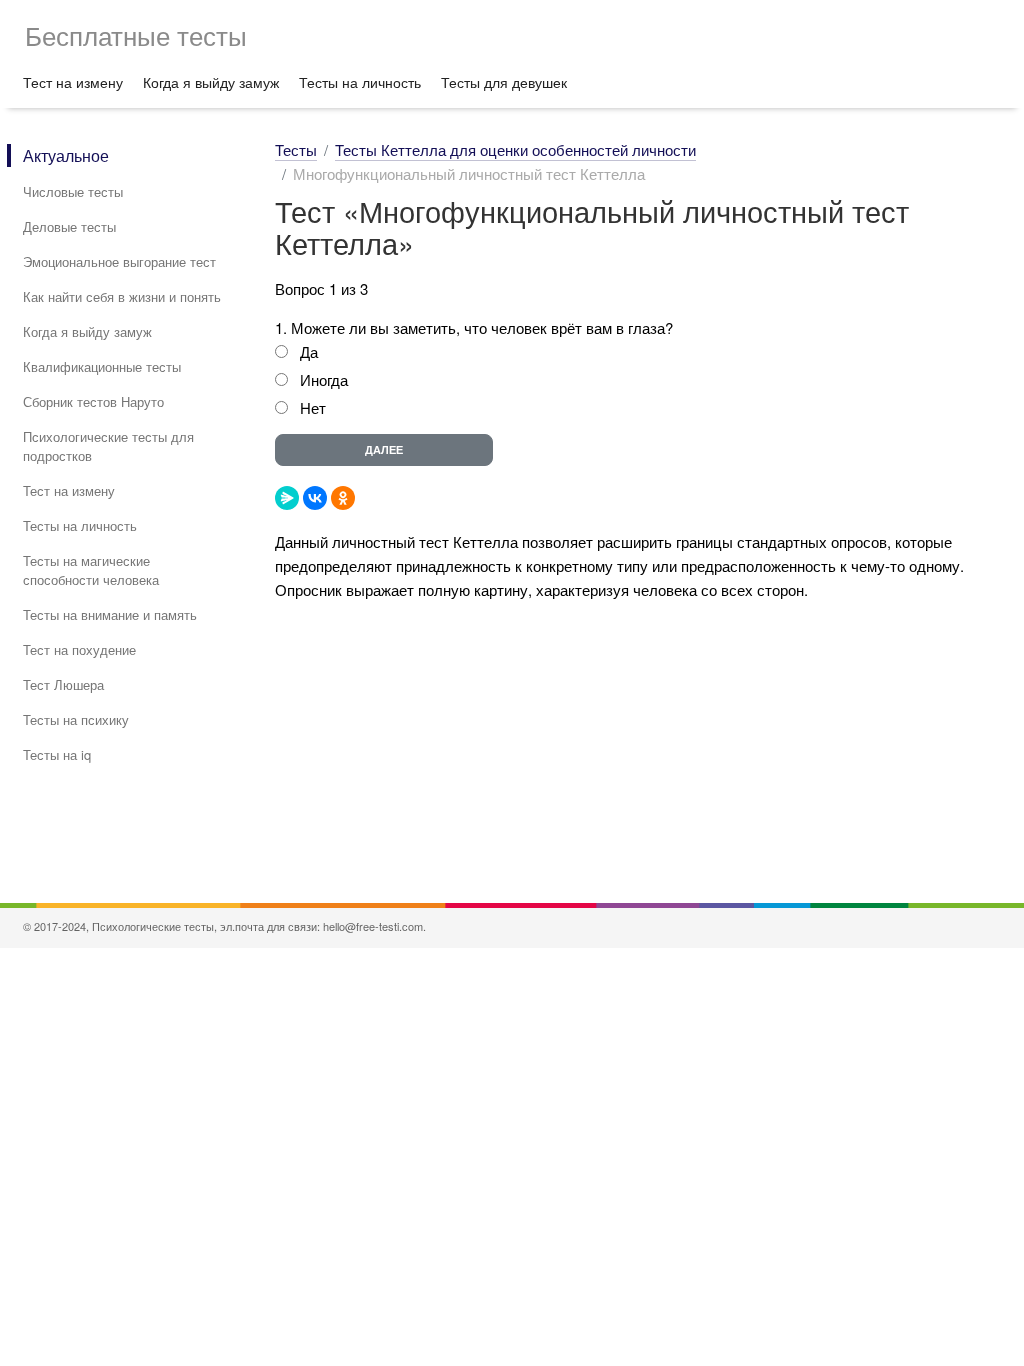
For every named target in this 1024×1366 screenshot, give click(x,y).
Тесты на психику (76, 719)
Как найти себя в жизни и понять (122, 296)
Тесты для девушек (504, 82)
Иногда (324, 379)
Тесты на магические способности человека (91, 570)
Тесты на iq (57, 754)
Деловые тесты (69, 226)
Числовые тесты (73, 191)
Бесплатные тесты (136, 34)
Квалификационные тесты (102, 366)
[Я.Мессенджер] (287, 498)
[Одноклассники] (343, 498)
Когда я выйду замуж (211, 82)
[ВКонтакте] (315, 498)
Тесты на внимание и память (110, 614)
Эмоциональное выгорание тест (119, 261)
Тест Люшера (63, 684)
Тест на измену (73, 82)
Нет (313, 407)
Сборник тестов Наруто (93, 401)
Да (309, 351)
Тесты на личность (360, 82)
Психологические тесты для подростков (108, 446)
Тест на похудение (79, 649)
